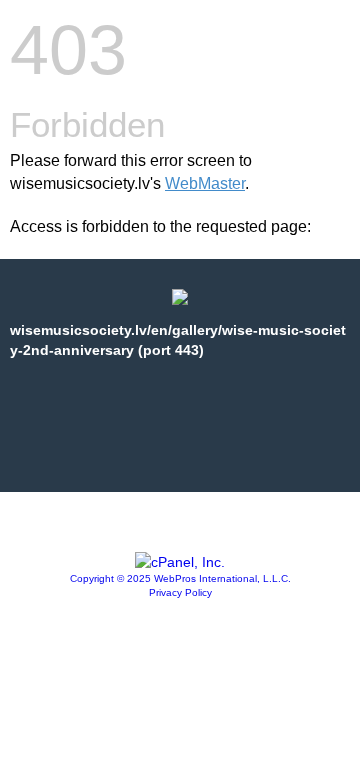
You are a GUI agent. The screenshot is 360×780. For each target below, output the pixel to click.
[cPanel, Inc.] (180, 562)
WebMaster (205, 183)
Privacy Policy (180, 592)
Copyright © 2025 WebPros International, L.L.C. (180, 578)
